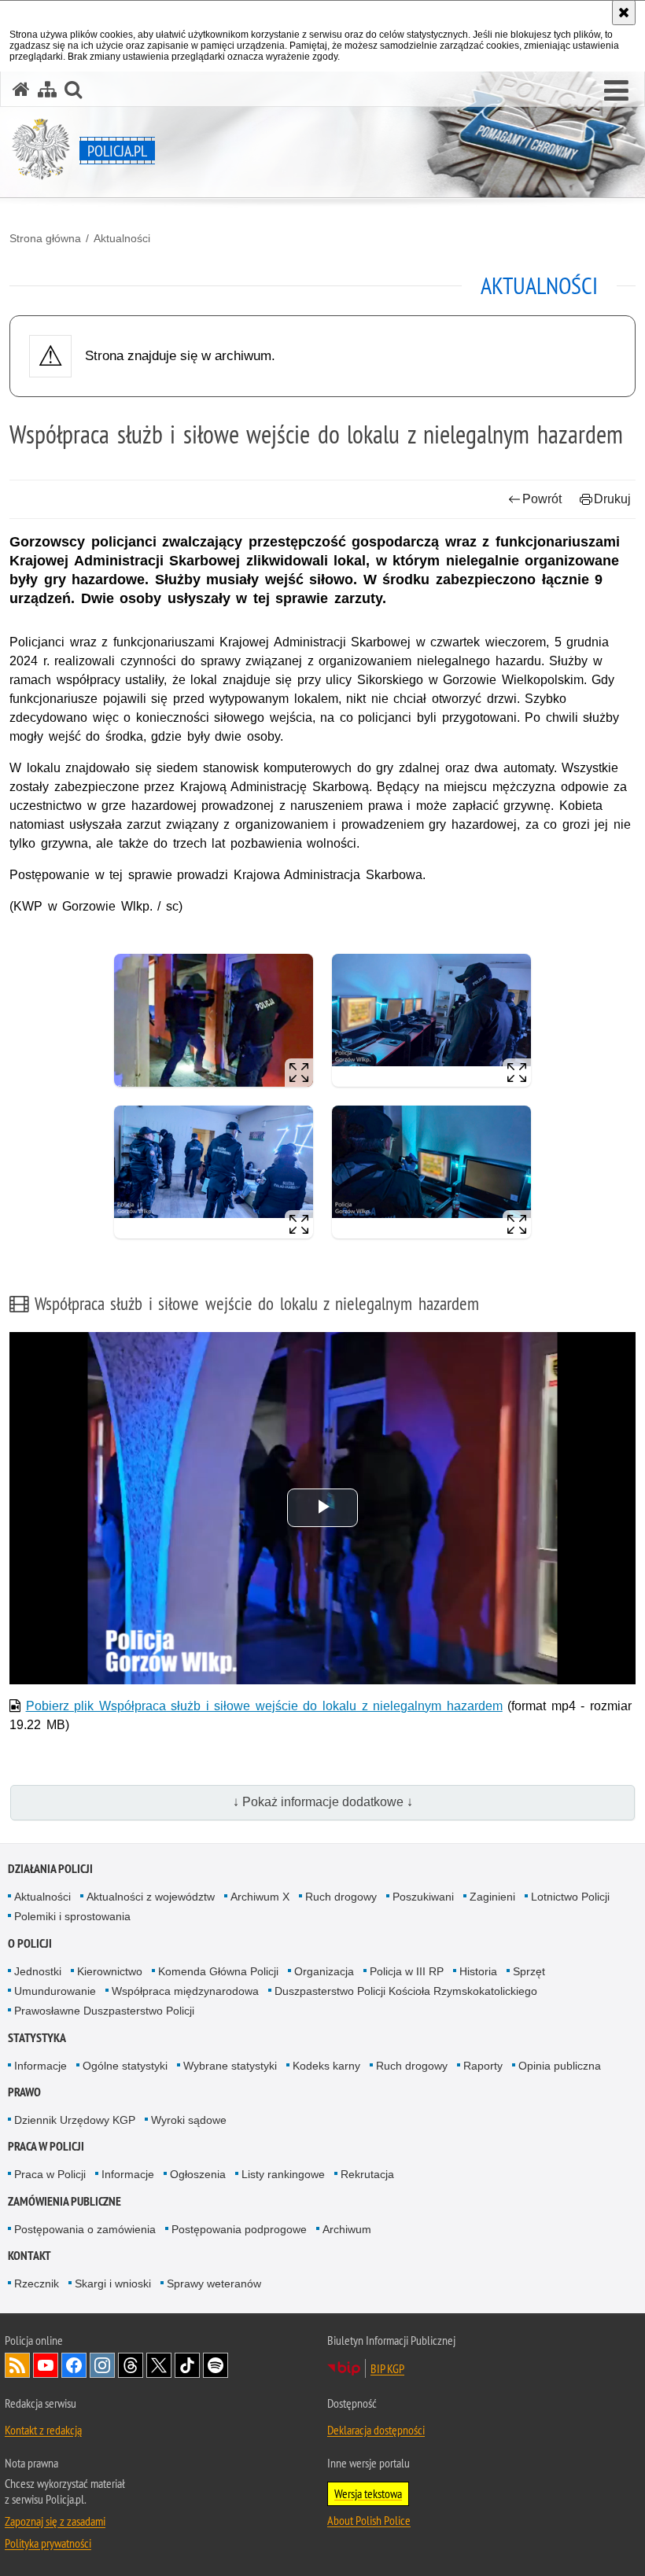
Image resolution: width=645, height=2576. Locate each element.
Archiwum (347, 2229)
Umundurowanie (55, 1991)
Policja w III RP (407, 1971)
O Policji (30, 1943)
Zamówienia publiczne (64, 2201)
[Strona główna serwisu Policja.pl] (21, 89)
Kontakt (29, 2256)
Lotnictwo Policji (570, 1897)
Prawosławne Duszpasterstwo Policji (104, 2011)
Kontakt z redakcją (43, 2430)
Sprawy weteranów (214, 2283)
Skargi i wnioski (113, 2283)
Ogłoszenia (198, 2174)
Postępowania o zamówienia (85, 2229)
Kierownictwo (110, 1971)
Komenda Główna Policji (218, 1971)
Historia (478, 1971)
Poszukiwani (423, 1897)
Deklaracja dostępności (376, 2430)
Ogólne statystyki (125, 2066)
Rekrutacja (367, 2174)
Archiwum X (260, 1897)
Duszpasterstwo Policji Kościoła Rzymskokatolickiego (406, 1991)
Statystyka (37, 2038)
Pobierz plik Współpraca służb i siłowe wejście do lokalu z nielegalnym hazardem (264, 1706)
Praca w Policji (46, 2146)
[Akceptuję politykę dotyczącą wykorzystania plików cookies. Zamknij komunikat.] (624, 13)
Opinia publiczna (560, 2066)
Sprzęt (529, 1971)
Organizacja (324, 1971)
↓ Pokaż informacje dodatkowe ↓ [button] (323, 1802)
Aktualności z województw (151, 1897)
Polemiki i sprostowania (72, 1916)
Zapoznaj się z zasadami (55, 2521)
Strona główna (45, 238)
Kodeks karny (326, 2066)
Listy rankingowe (283, 2174)
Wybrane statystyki (230, 2066)
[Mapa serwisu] (47, 89)
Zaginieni (492, 1897)
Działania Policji (50, 1869)
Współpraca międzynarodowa (185, 1991)
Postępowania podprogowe (239, 2229)
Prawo (24, 2092)
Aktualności (122, 238)
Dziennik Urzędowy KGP (75, 2120)
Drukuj (612, 499)
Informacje (41, 2066)
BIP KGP (387, 2368)
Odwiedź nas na (46, 2365)
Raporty (483, 2066)
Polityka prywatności (48, 2543)
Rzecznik (37, 2283)
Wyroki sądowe (189, 2120)
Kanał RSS (17, 2365)
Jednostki (38, 1971)
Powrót (542, 499)
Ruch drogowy (341, 1897)
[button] (616, 91)
